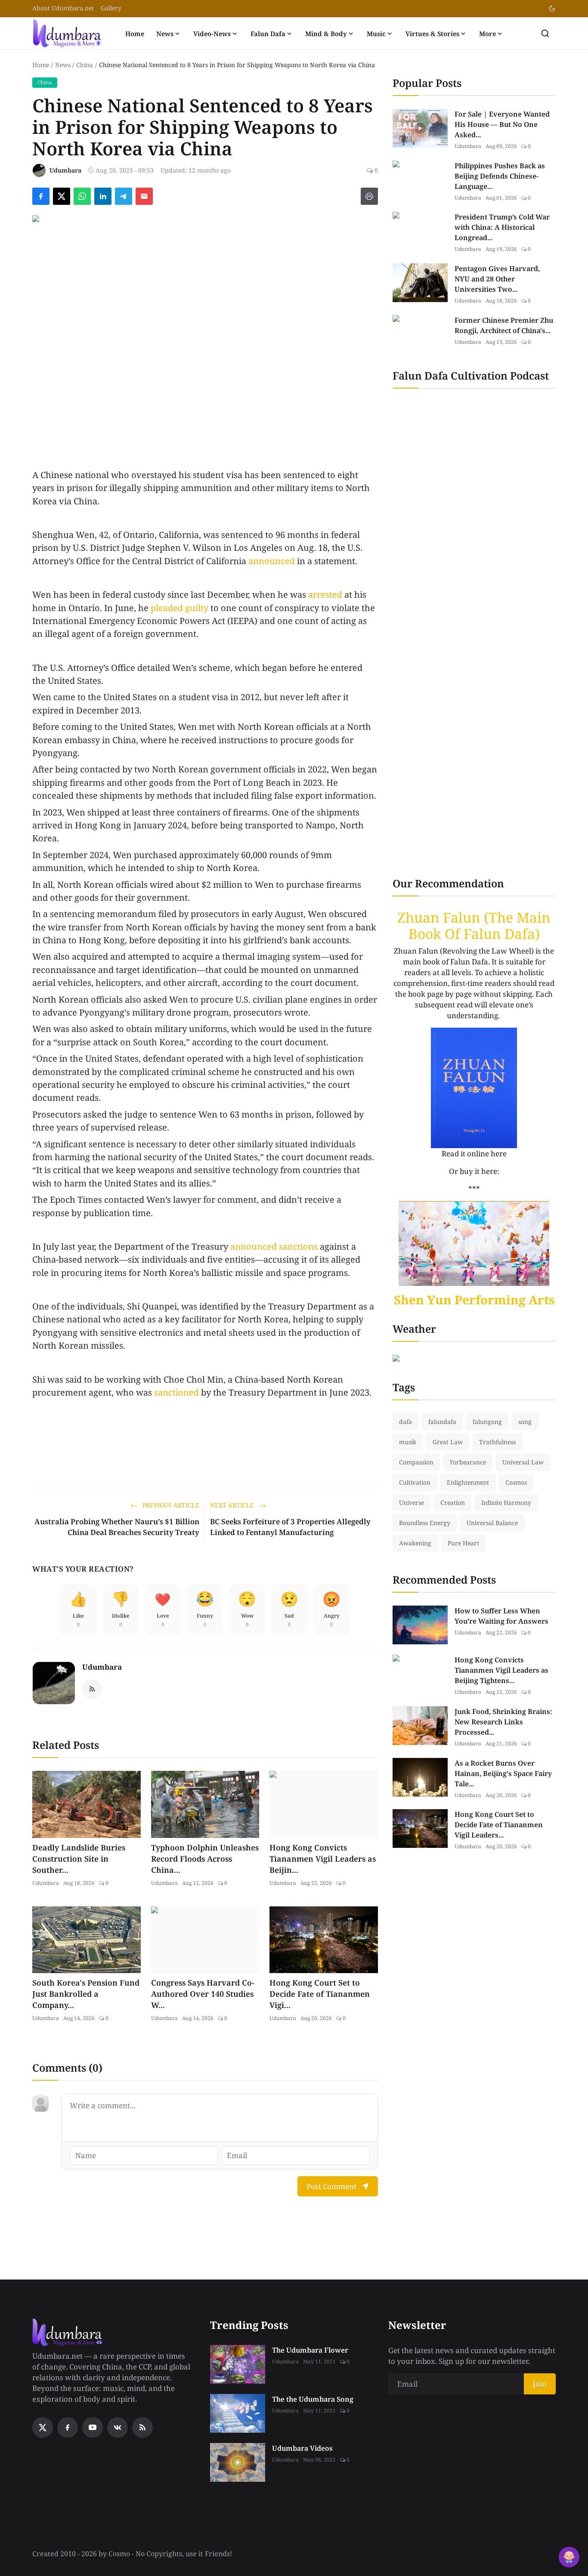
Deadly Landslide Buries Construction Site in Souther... (79, 1859)
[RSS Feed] (92, 1689)
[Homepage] (67, 33)
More (487, 34)
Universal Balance (492, 1523)
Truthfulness (497, 1442)
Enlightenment (468, 1482)
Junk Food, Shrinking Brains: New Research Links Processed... (503, 1722)
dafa (405, 1422)
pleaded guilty (179, 608)
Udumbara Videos (302, 2448)
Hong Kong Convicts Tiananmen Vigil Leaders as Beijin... (323, 1859)
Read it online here (474, 1154)
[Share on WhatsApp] (82, 196)
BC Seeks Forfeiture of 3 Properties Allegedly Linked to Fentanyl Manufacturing (290, 1527)
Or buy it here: (474, 1171)
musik (408, 1442)
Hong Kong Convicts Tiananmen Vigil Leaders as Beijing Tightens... (501, 1670)
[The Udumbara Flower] (238, 2364)
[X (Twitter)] (43, 2428)
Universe (412, 1503)
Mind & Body (326, 34)
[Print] (369, 196)
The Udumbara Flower (310, 2350)
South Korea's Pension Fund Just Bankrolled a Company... (86, 1994)
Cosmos (516, 1482)
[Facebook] (68, 2428)
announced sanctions (274, 1246)
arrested (325, 595)
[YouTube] (93, 2428)
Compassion (416, 1462)
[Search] (545, 33)
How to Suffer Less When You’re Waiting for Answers (501, 1616)
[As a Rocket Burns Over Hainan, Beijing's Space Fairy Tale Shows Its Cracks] (420, 1777)
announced (272, 561)
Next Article (233, 1505)
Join (540, 2384)
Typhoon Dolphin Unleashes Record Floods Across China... (205, 1859)
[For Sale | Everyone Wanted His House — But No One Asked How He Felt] (420, 128)
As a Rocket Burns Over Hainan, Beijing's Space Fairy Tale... (503, 1773)
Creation (453, 1503)
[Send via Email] (144, 196)
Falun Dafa (268, 34)
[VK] (118, 2428)
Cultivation (415, 1482)
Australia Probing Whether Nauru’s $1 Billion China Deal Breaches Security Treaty (117, 1527)
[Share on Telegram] (124, 196)
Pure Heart (463, 1543)
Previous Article (170, 1505)
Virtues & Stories (432, 34)
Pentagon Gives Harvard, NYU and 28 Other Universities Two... (497, 279)
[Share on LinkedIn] (103, 196)
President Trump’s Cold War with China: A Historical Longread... (502, 227)
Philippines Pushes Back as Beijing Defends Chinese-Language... (500, 176)
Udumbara (102, 1667)
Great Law (448, 1442)
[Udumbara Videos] (238, 2462)
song (525, 1422)
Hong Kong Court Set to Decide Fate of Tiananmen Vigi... (320, 1994)
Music (376, 34)
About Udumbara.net (63, 8)
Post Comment (331, 2186)
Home (135, 34)
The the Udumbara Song (313, 2399)
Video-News (212, 34)
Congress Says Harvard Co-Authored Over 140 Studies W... (203, 1994)
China (85, 65)
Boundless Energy (425, 1523)
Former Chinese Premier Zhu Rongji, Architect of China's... (504, 325)
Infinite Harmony (506, 1503)
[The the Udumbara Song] (238, 2413)
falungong (487, 1422)
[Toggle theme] (552, 8)
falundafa (442, 1422)
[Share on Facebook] (41, 196)
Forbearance (468, 1462)
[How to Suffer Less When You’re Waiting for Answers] (420, 1625)
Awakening (415, 1543)
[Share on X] (62, 196)
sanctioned (176, 1392)
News (165, 34)
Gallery (111, 8)
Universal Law (523, 1462)
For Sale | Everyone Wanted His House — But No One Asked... (502, 124)
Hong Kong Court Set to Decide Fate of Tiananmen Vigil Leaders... (499, 1825)
